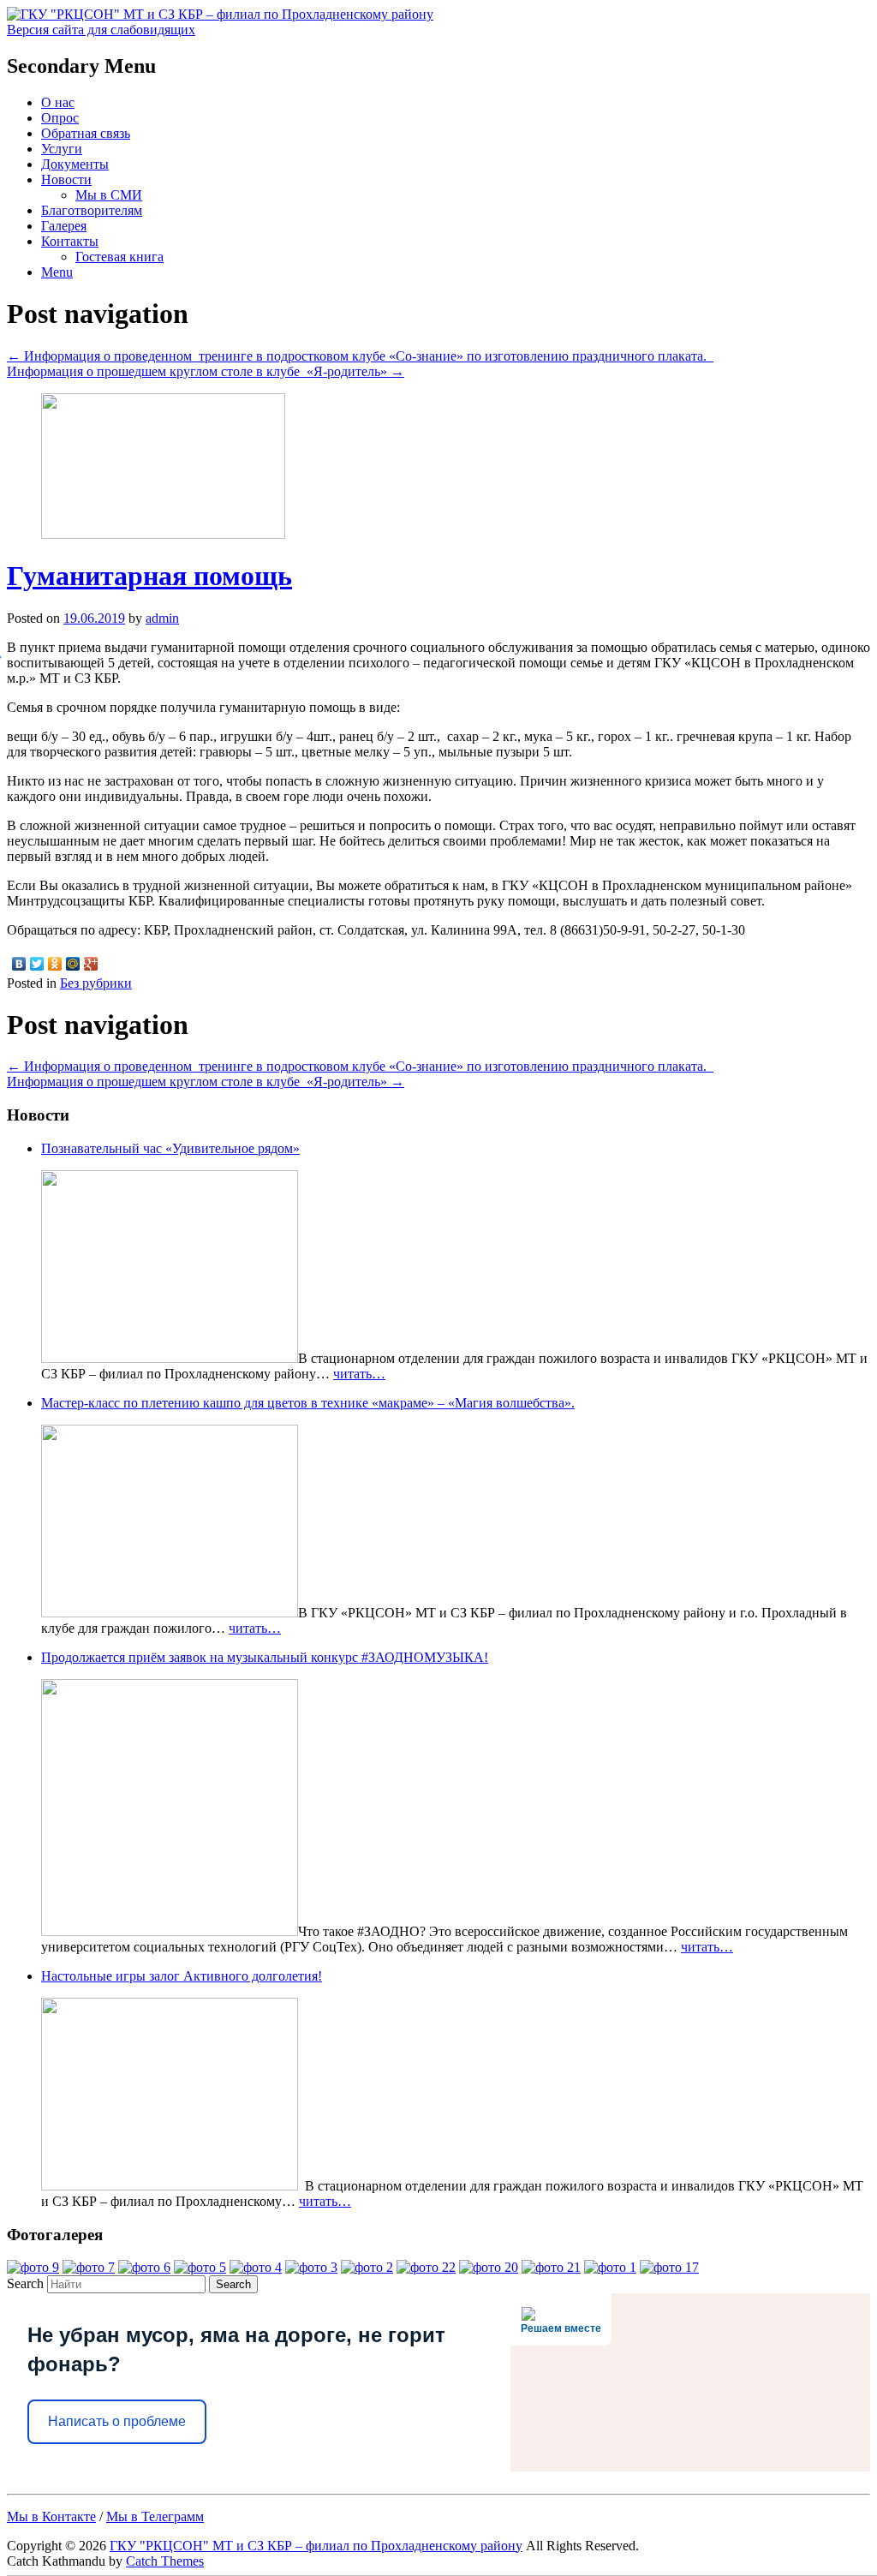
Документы (75, 164)
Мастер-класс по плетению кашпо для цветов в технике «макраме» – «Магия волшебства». (308, 1403)
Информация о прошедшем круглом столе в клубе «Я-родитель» (206, 371)
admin (162, 618)
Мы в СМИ (109, 195)
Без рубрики (96, 983)
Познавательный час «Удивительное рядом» (170, 1148)
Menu (57, 272)
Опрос (60, 118)
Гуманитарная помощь (149, 576)
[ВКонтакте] (19, 964)
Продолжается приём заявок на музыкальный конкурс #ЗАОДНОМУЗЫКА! (265, 1657)
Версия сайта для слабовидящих (101, 30)
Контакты (70, 241)
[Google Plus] (91, 964)
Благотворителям (92, 210)
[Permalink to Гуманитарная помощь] (163, 534)
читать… (359, 1374)
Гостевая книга (119, 257)
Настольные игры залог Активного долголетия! (182, 1976)
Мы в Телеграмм (155, 2516)
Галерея (64, 226)
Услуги (62, 149)
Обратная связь (86, 133)
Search (25, 2283)
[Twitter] (37, 964)
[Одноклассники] (55, 964)
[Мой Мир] (73, 964)
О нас (58, 102)
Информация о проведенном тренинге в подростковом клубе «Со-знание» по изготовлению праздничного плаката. (360, 356)
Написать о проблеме (117, 2421)
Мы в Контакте (51, 2516)
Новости (66, 179)
